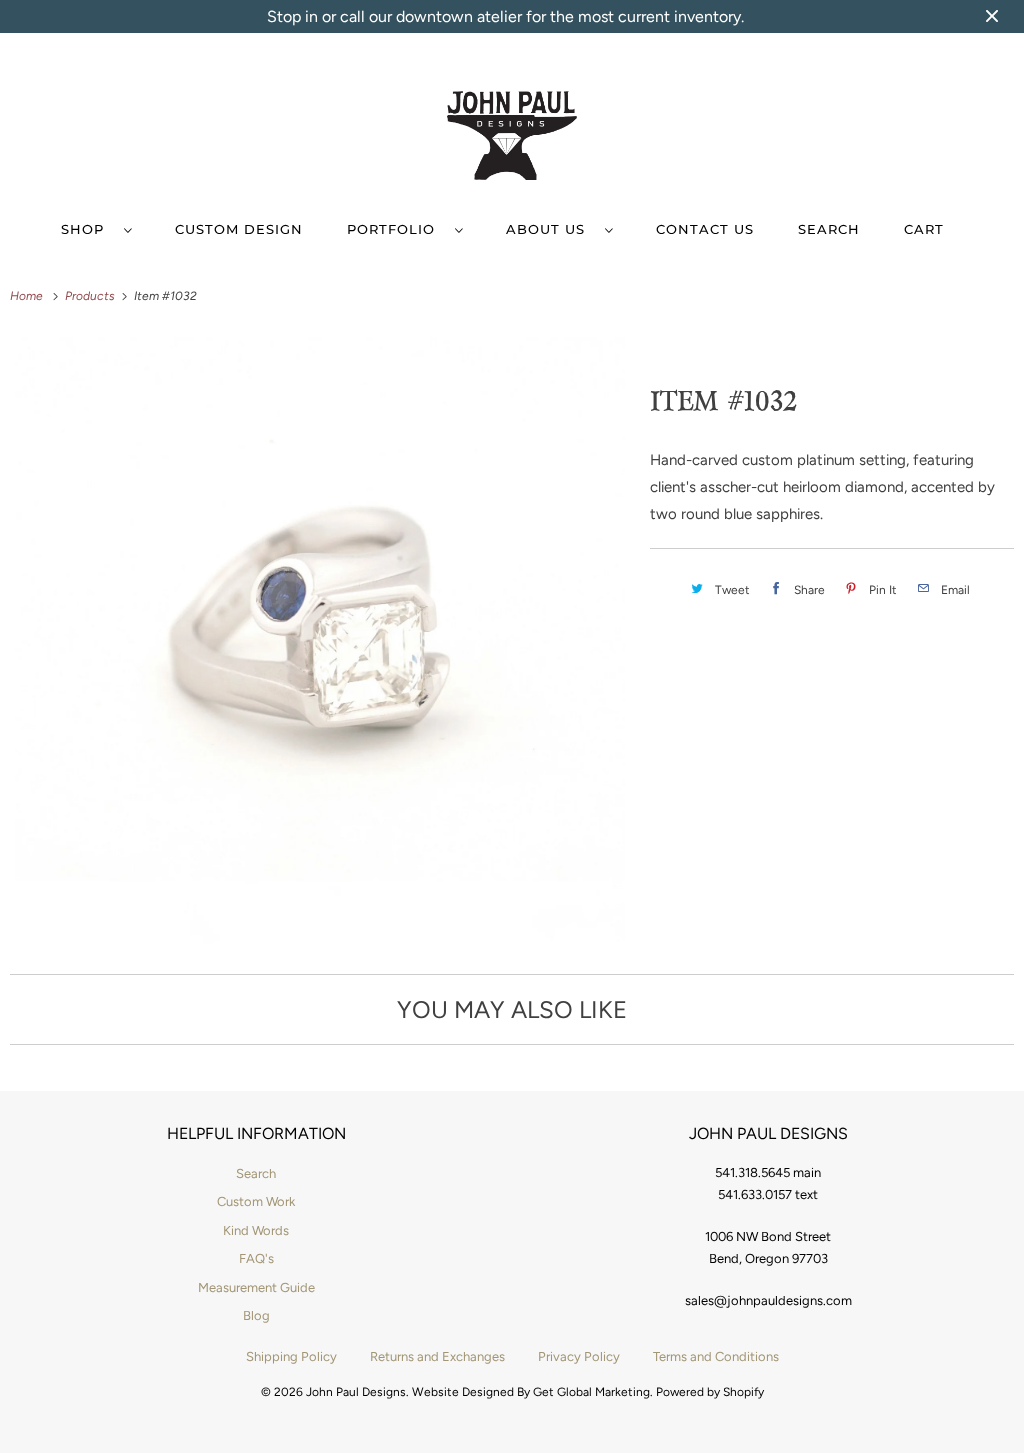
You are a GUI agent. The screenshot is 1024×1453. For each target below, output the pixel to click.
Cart (924, 229)
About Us (550, 229)
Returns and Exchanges (437, 1356)
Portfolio (396, 229)
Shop (87, 229)
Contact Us (705, 229)
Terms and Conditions (716, 1356)
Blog (256, 1315)
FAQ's (256, 1258)
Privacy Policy (579, 1356)
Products (91, 296)
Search (829, 229)
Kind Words (256, 1230)
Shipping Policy (291, 1356)
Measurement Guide (256, 1287)
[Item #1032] (320, 639)
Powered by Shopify (710, 1392)
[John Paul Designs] (512, 139)
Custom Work (256, 1201)
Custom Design (239, 229)
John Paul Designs (356, 1392)
